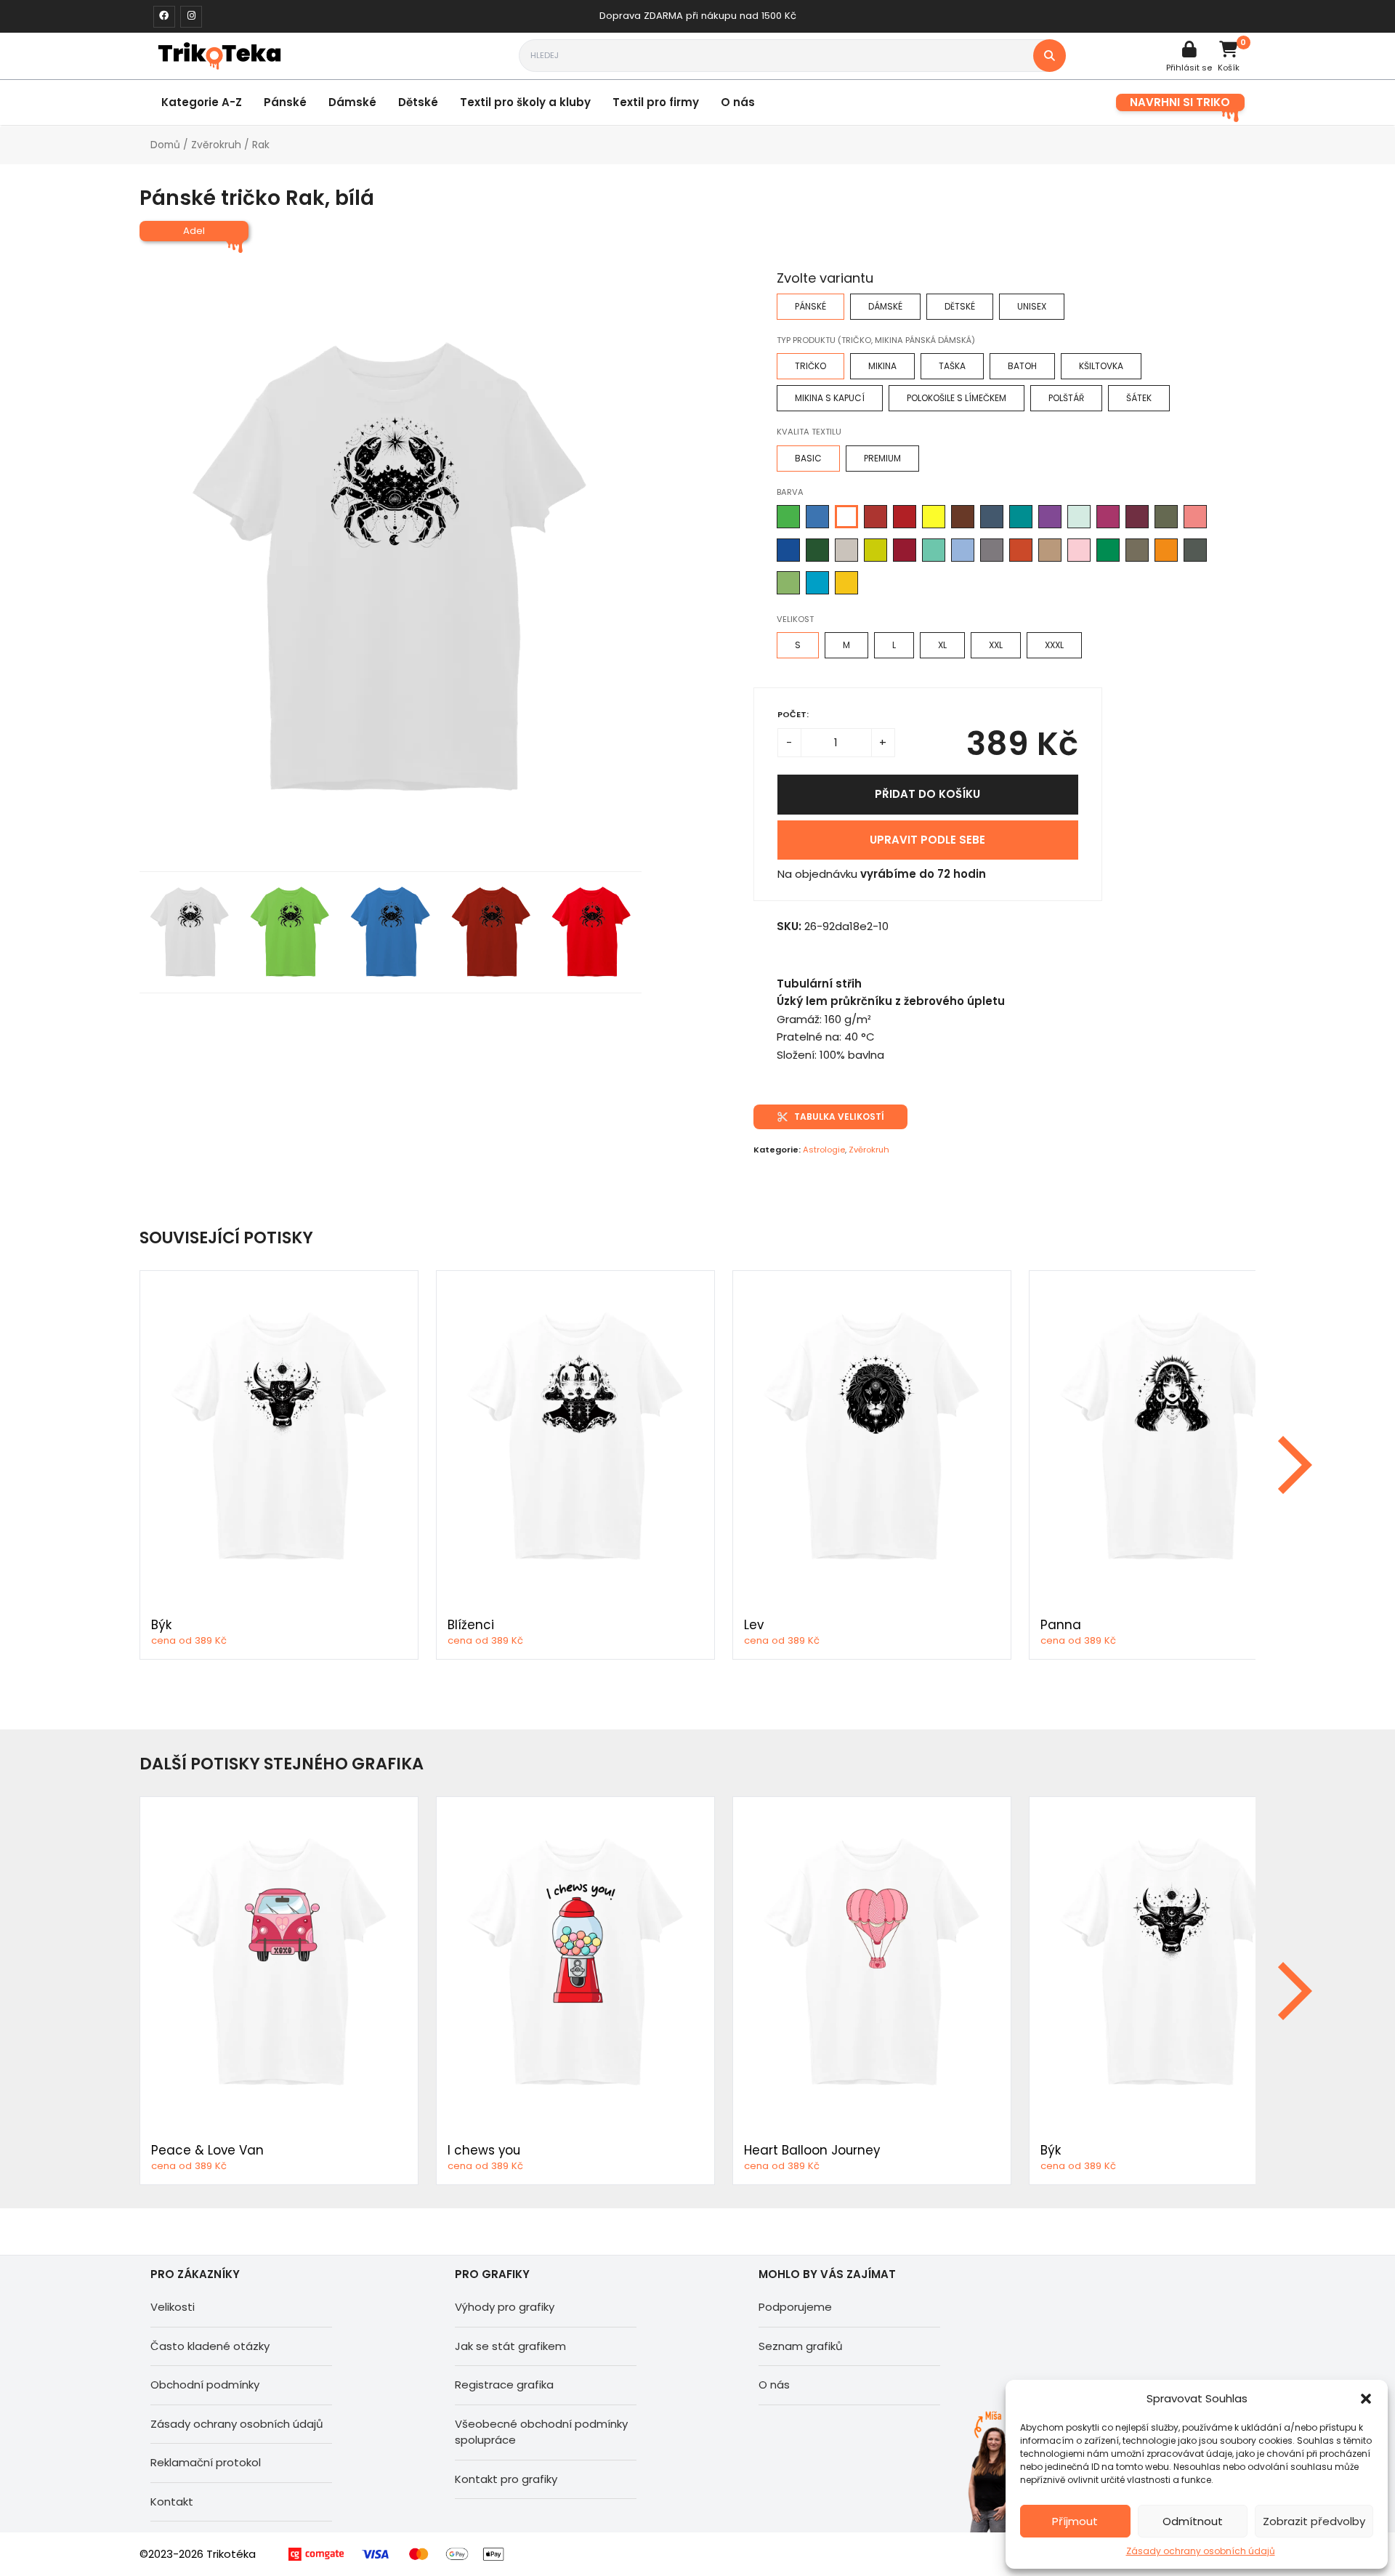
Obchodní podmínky (205, 2385)
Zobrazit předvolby (1314, 2521)
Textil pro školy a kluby (525, 102)
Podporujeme (795, 2307)
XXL (996, 645)
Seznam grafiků (801, 2346)
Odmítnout (1193, 2521)
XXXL (1054, 645)
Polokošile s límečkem (957, 398)
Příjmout (1075, 2521)
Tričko (810, 366)
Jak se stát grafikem (510, 2346)
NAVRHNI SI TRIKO (1180, 102)
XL (942, 645)
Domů (165, 145)
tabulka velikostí (839, 1117)
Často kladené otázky (210, 2346)
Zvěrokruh (216, 145)
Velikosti (173, 2307)
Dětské (418, 102)
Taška (952, 366)
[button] (1366, 2399)
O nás (738, 102)
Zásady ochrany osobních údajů (1201, 2551)
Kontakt (172, 2502)
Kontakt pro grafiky (506, 2479)
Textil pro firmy (656, 102)
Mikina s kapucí (830, 398)
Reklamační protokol (206, 2462)
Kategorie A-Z (202, 102)
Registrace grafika (504, 2385)
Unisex (1032, 306)
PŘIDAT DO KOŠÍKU (927, 794)
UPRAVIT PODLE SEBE (927, 840)
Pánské (285, 102)
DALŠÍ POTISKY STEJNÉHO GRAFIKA (282, 1764)
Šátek (1139, 398)
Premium (882, 458)
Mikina (882, 366)
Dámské (352, 102)
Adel (194, 231)
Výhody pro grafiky (505, 2307)
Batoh (1022, 366)
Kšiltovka (1101, 366)
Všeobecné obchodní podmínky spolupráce (541, 2432)
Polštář (1066, 398)
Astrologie (824, 1150)
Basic (808, 458)
